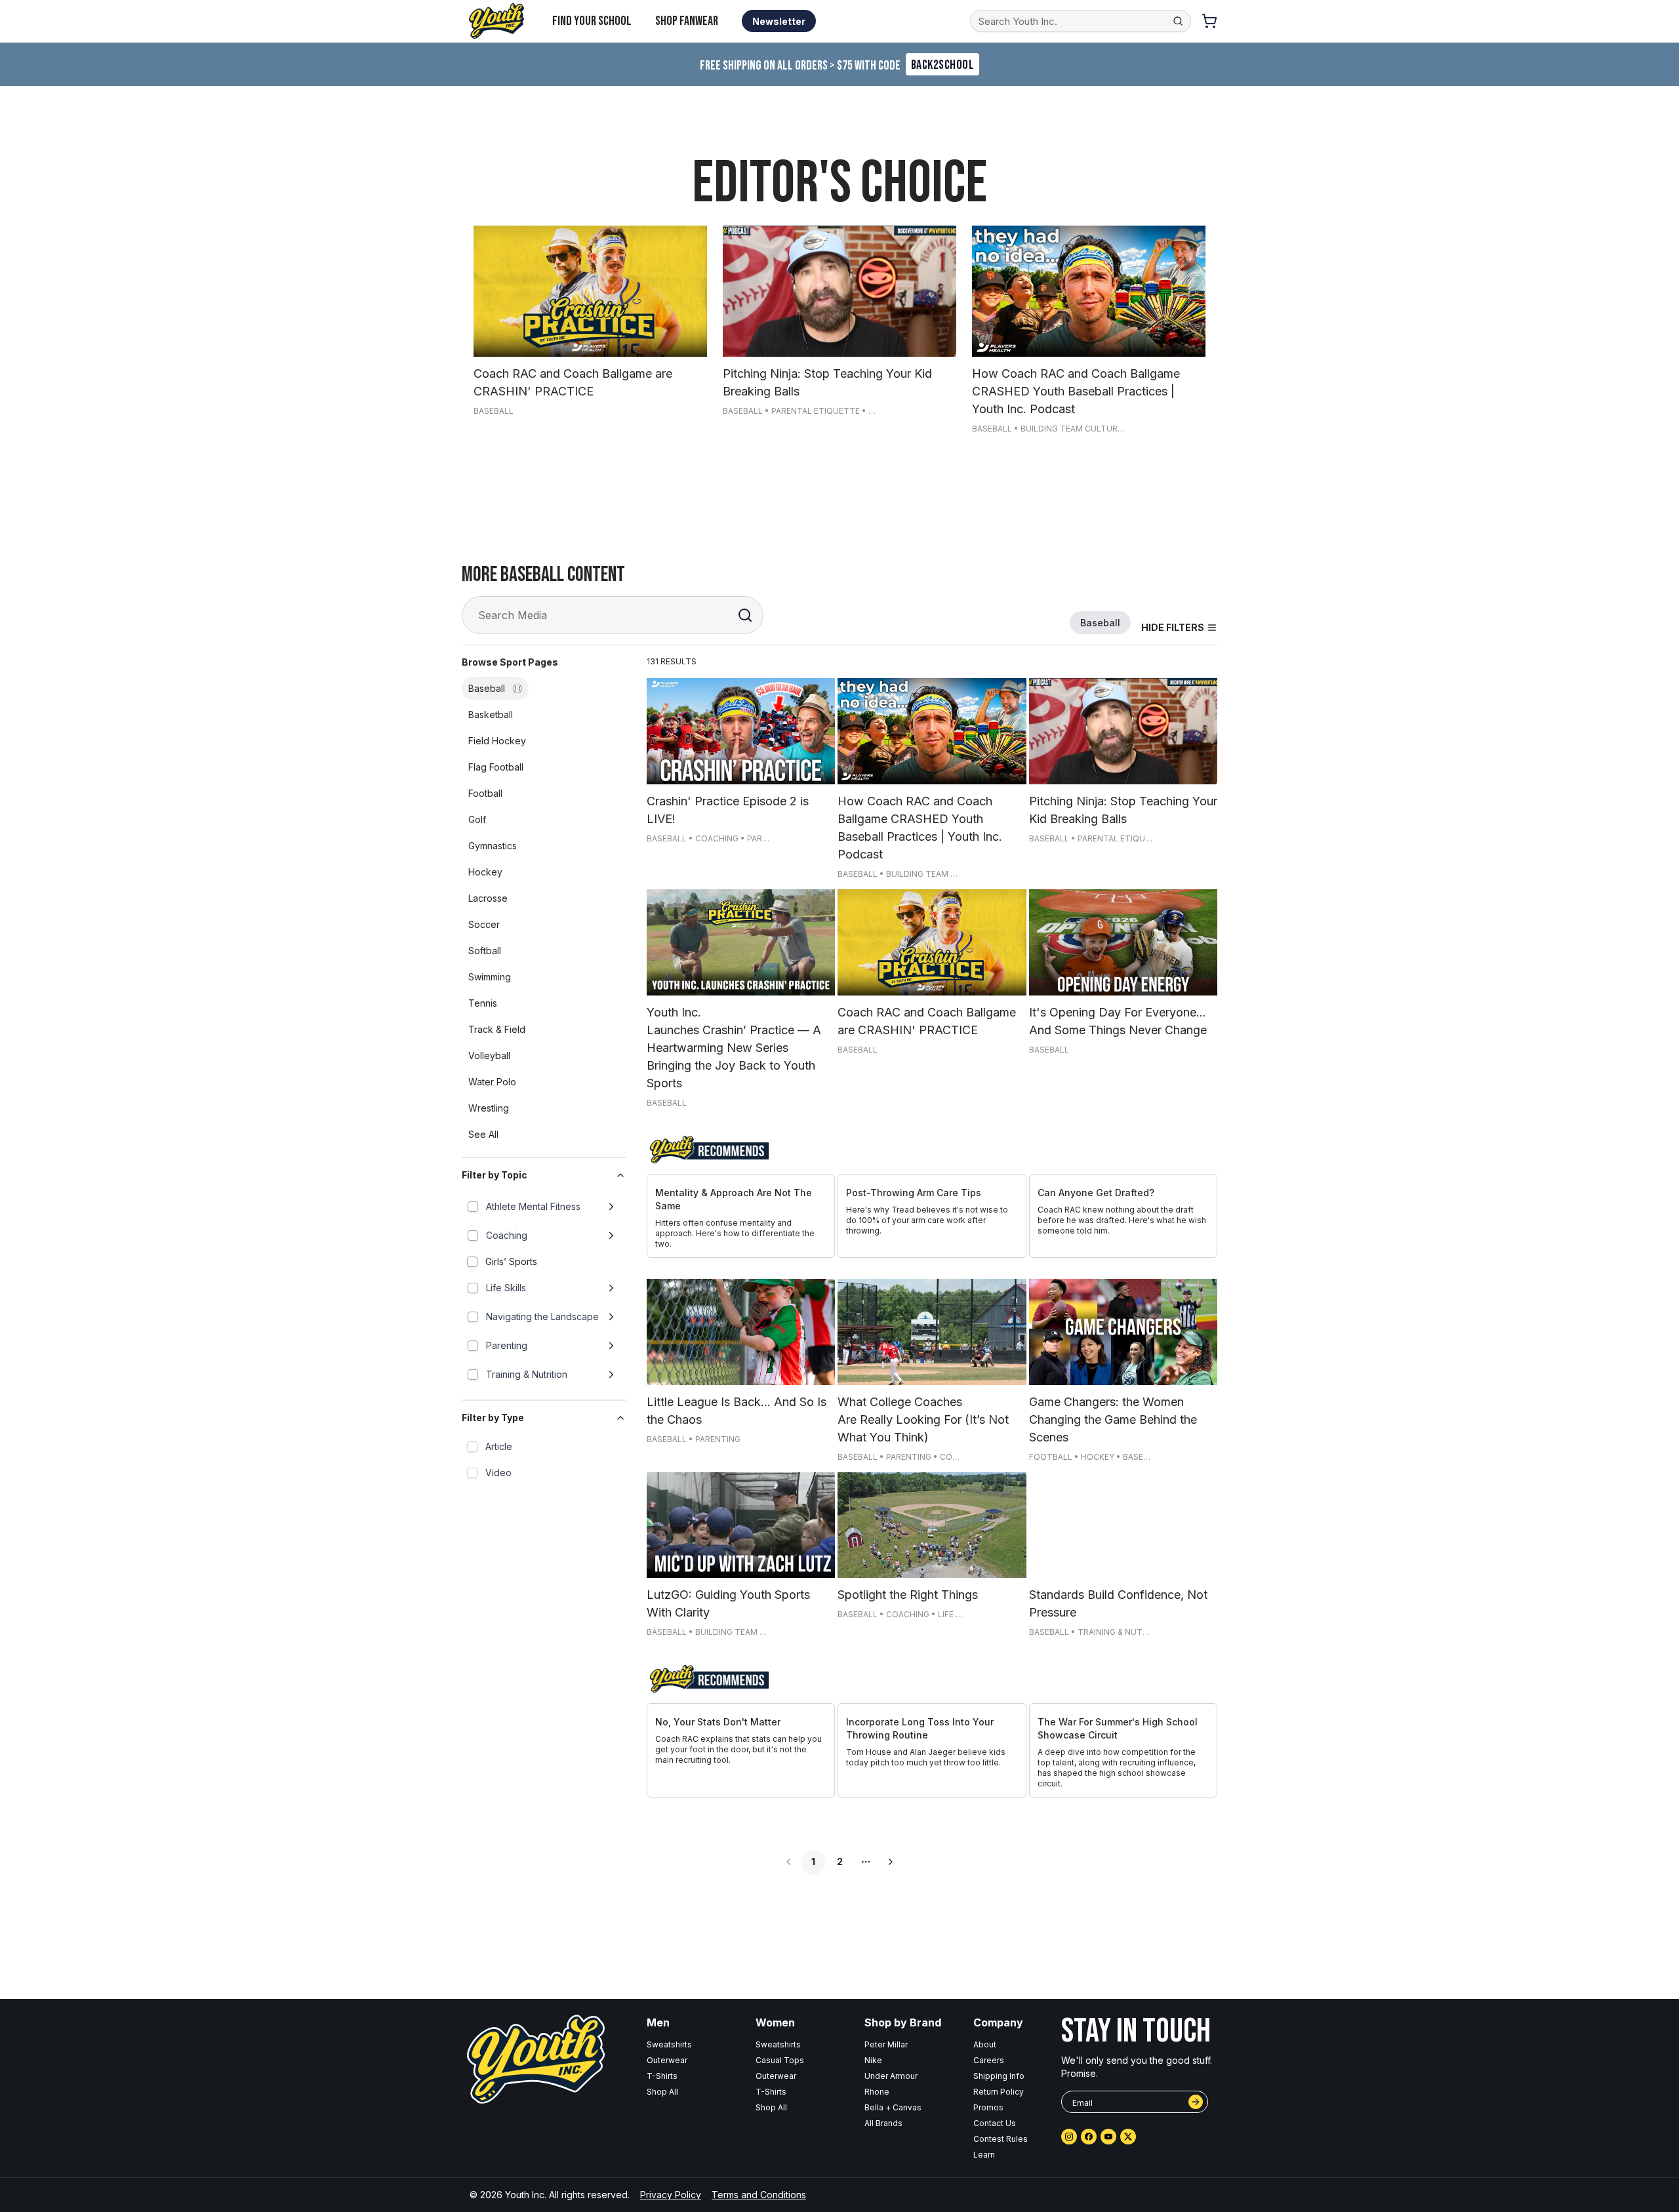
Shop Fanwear (687, 21)
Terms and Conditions (759, 2195)
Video (498, 1473)
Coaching (507, 1235)
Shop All (662, 2092)
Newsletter (779, 21)
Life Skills (506, 1288)
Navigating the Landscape (542, 1317)
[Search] (745, 615)
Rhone (877, 2092)
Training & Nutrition (527, 1374)
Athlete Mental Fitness (533, 1206)
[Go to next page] (891, 1862)
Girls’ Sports (511, 1261)
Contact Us (995, 2123)
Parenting (507, 1345)
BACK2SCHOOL (943, 65)
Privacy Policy (671, 2195)
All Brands (883, 2123)
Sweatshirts (669, 2044)
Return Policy (999, 2092)
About (985, 2044)
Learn (984, 2155)
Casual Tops (780, 2060)
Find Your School (592, 21)
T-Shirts (662, 2076)
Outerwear (667, 2060)
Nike (873, 2060)
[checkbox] (473, 1207)
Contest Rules (1001, 2139)
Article (499, 1446)
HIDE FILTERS (1173, 627)
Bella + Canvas (893, 2107)
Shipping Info (999, 2076)
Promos (988, 2107)
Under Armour (891, 2076)
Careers (989, 2060)
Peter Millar (886, 2044)
